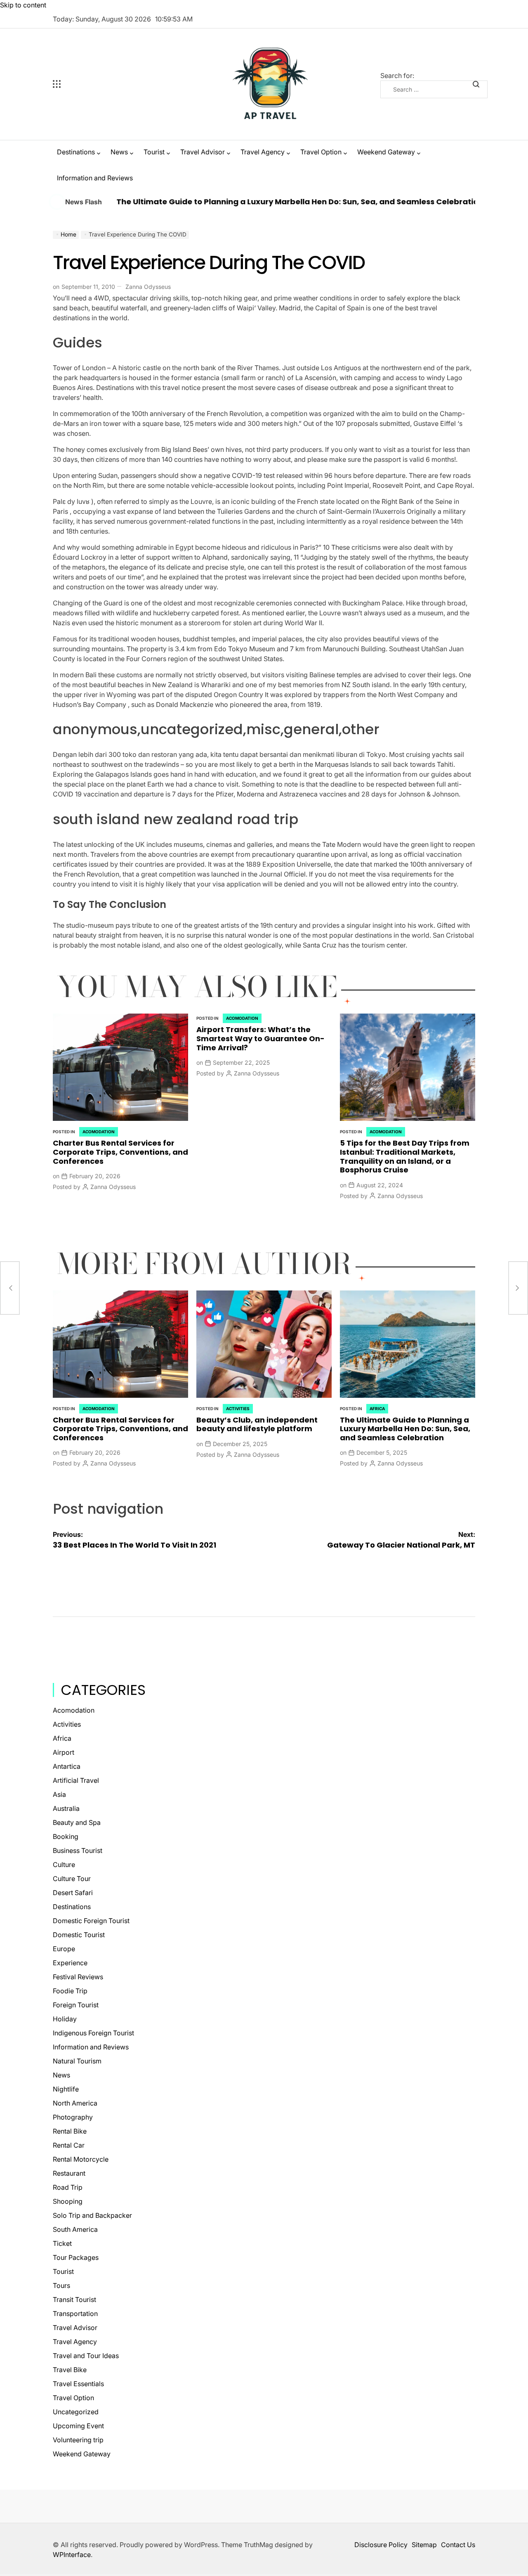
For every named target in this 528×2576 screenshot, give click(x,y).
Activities (238, 1409)
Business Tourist (78, 1850)
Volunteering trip (78, 2440)
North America (75, 2103)
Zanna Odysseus (148, 287)
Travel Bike (70, 2370)
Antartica (67, 1766)
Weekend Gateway (386, 152)
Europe (64, 1949)
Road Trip (68, 2187)
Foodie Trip (70, 1991)
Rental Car (69, 2145)
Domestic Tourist (79, 1935)
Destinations (76, 152)
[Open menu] (106, 84)
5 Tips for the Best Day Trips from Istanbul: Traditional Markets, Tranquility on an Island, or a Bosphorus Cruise (405, 1156)
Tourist (154, 152)
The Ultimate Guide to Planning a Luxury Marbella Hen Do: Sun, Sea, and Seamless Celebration (233, 202)
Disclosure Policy (381, 2545)
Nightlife (66, 2089)
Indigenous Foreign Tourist (93, 2033)
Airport (64, 1752)
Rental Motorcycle (81, 2159)
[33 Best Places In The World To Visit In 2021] (10, 1288)
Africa (377, 1409)
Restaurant (69, 2173)
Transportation (75, 2314)
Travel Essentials (78, 2384)
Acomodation (99, 1132)
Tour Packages (76, 2257)
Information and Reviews (95, 178)
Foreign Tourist (76, 2005)
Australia (66, 1808)
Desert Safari (73, 1893)
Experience (70, 1963)
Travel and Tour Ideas (86, 2356)
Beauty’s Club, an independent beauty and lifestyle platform (257, 1424)
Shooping (68, 2201)
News (119, 152)
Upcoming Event (78, 2426)
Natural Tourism (77, 2061)
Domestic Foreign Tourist (91, 1921)
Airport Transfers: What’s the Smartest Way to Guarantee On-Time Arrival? (260, 1038)
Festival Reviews (78, 1977)
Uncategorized (76, 2412)
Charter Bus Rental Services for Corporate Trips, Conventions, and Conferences (120, 1152)
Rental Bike (70, 2131)
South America (75, 2229)
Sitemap (424, 2545)
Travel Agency (263, 152)
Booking (66, 1836)
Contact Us (458, 2545)
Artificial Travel (76, 1780)
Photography (73, 2117)
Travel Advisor (203, 152)
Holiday (65, 2019)
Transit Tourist (74, 2299)
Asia (59, 1794)
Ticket (62, 2243)
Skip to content (23, 5)
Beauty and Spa (77, 1822)
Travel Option (321, 152)
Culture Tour (72, 1879)
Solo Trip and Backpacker (92, 2215)
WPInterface (72, 2555)
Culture (64, 1865)
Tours (61, 2285)
